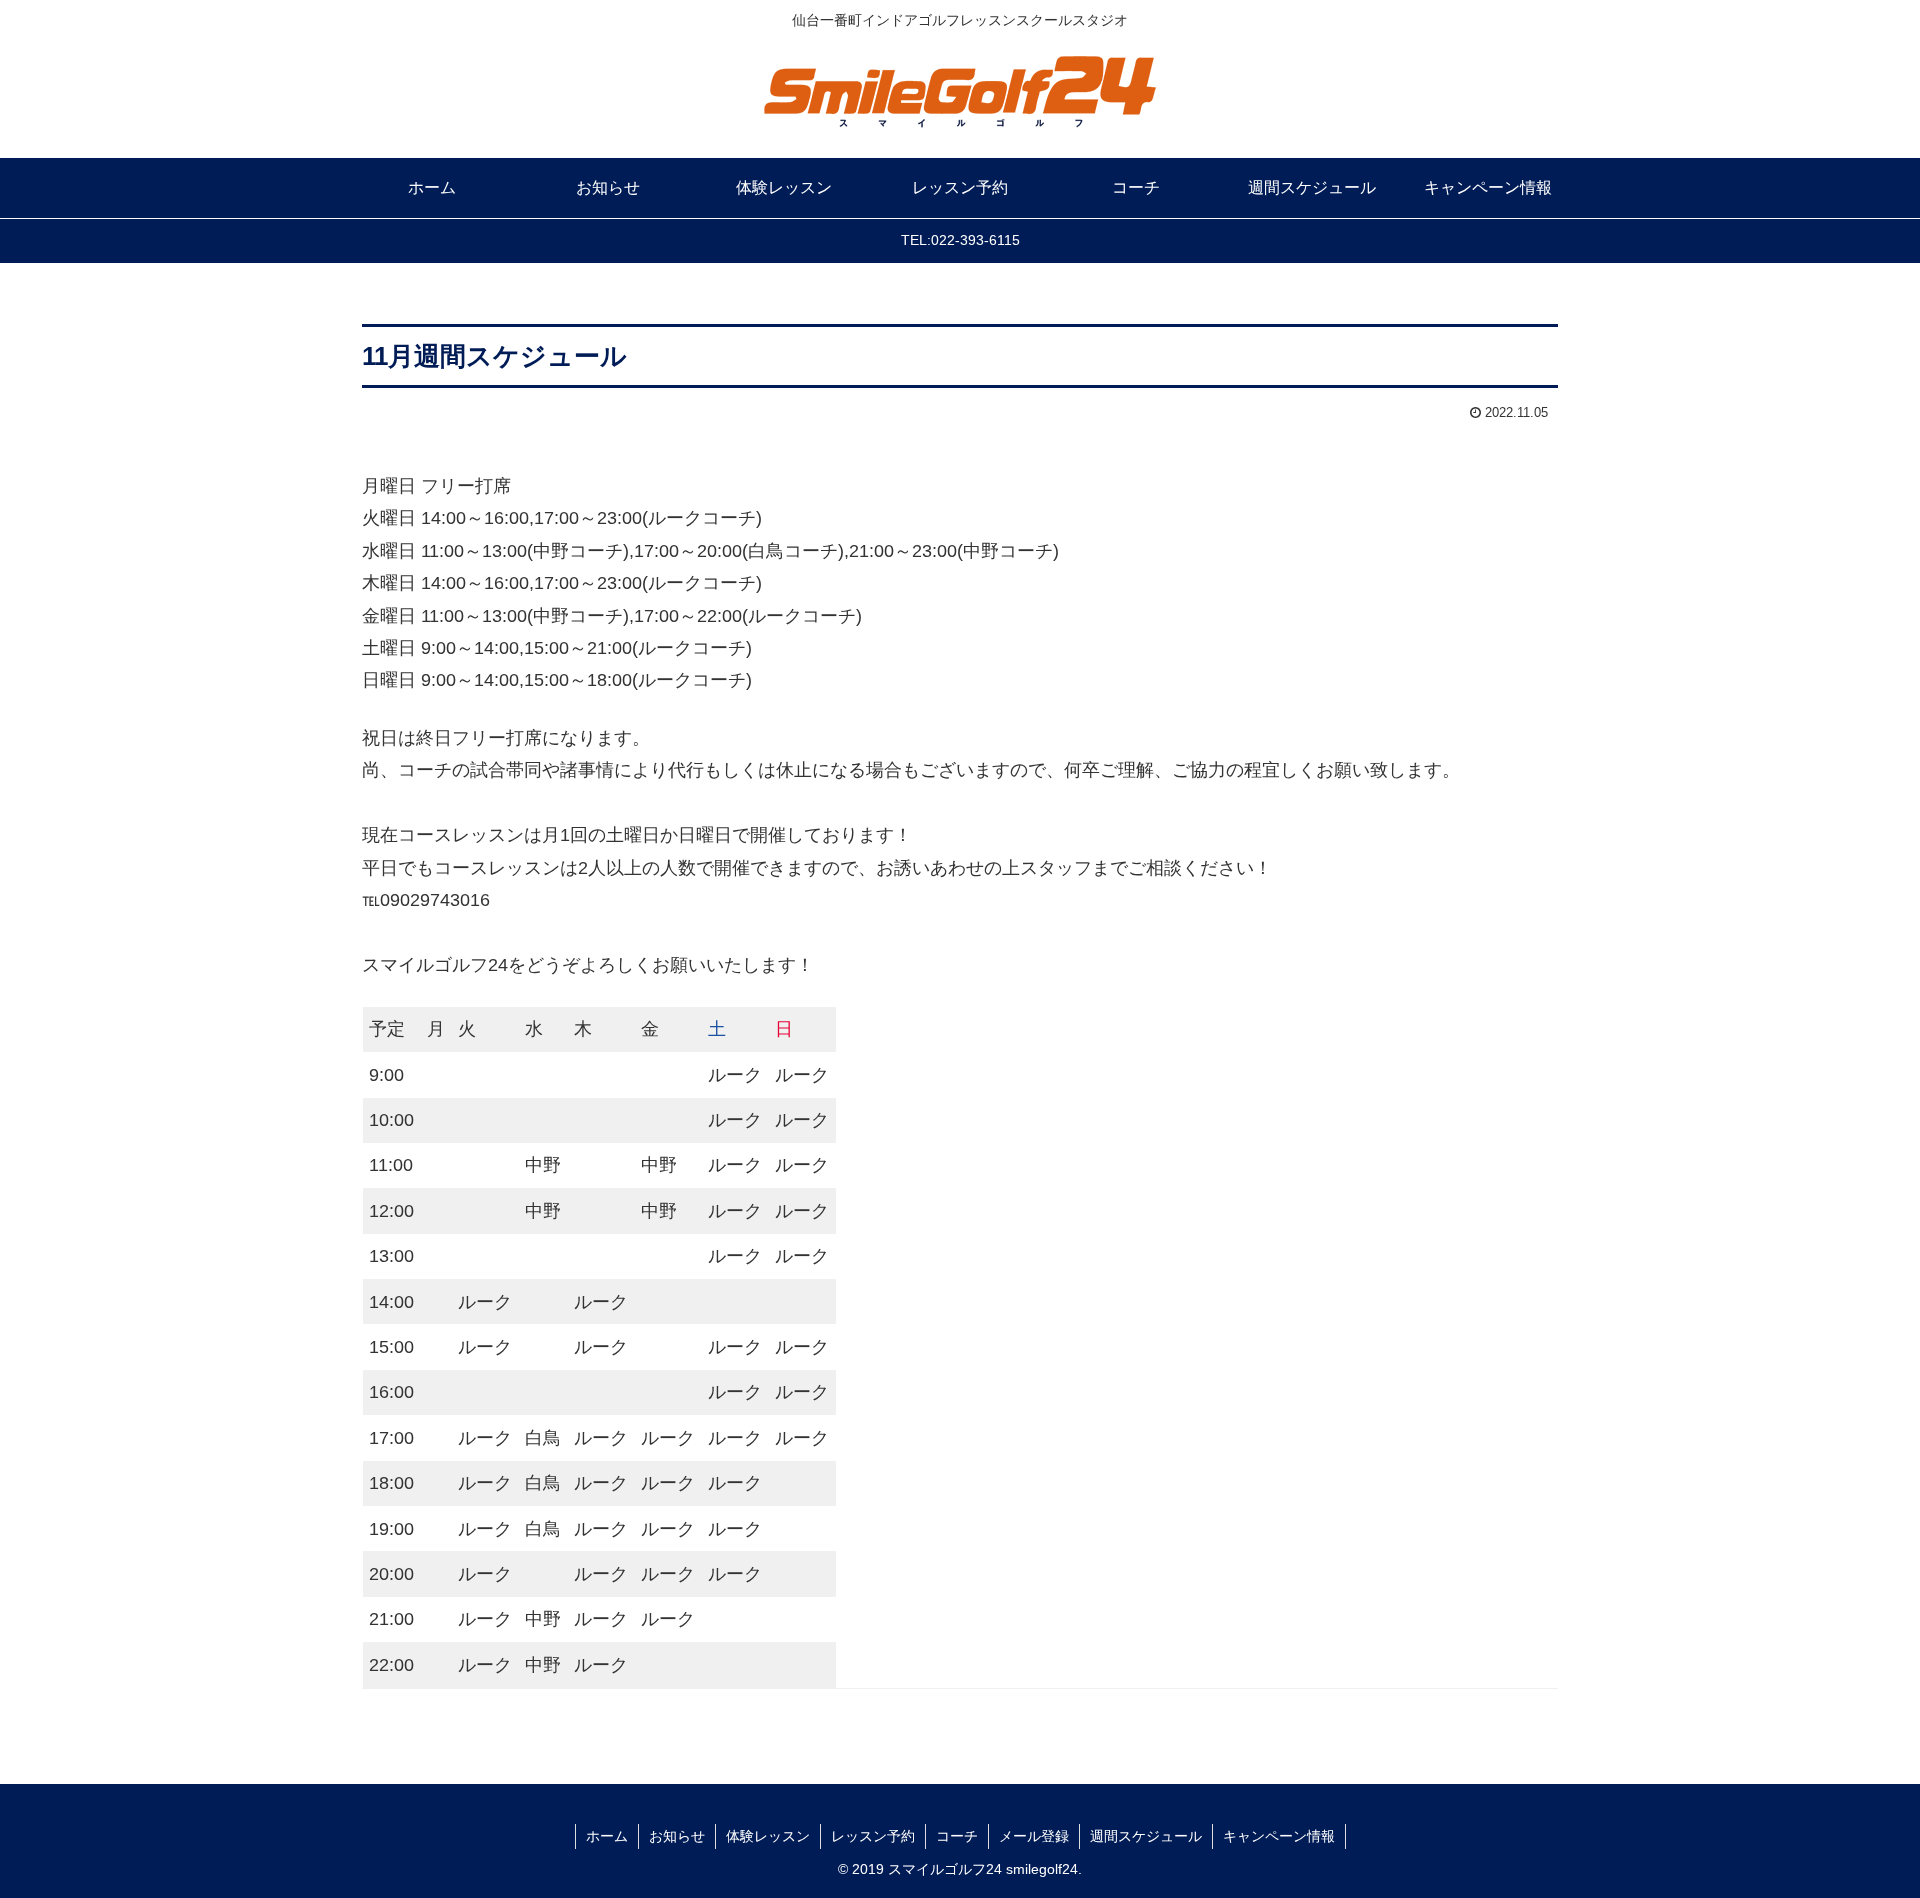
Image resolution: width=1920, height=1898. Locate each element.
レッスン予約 (873, 1836)
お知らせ (677, 1836)
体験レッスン (768, 1836)
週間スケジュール (1146, 1836)
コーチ (957, 1836)
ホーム (607, 1836)
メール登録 (1034, 1836)
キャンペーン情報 (1279, 1836)
